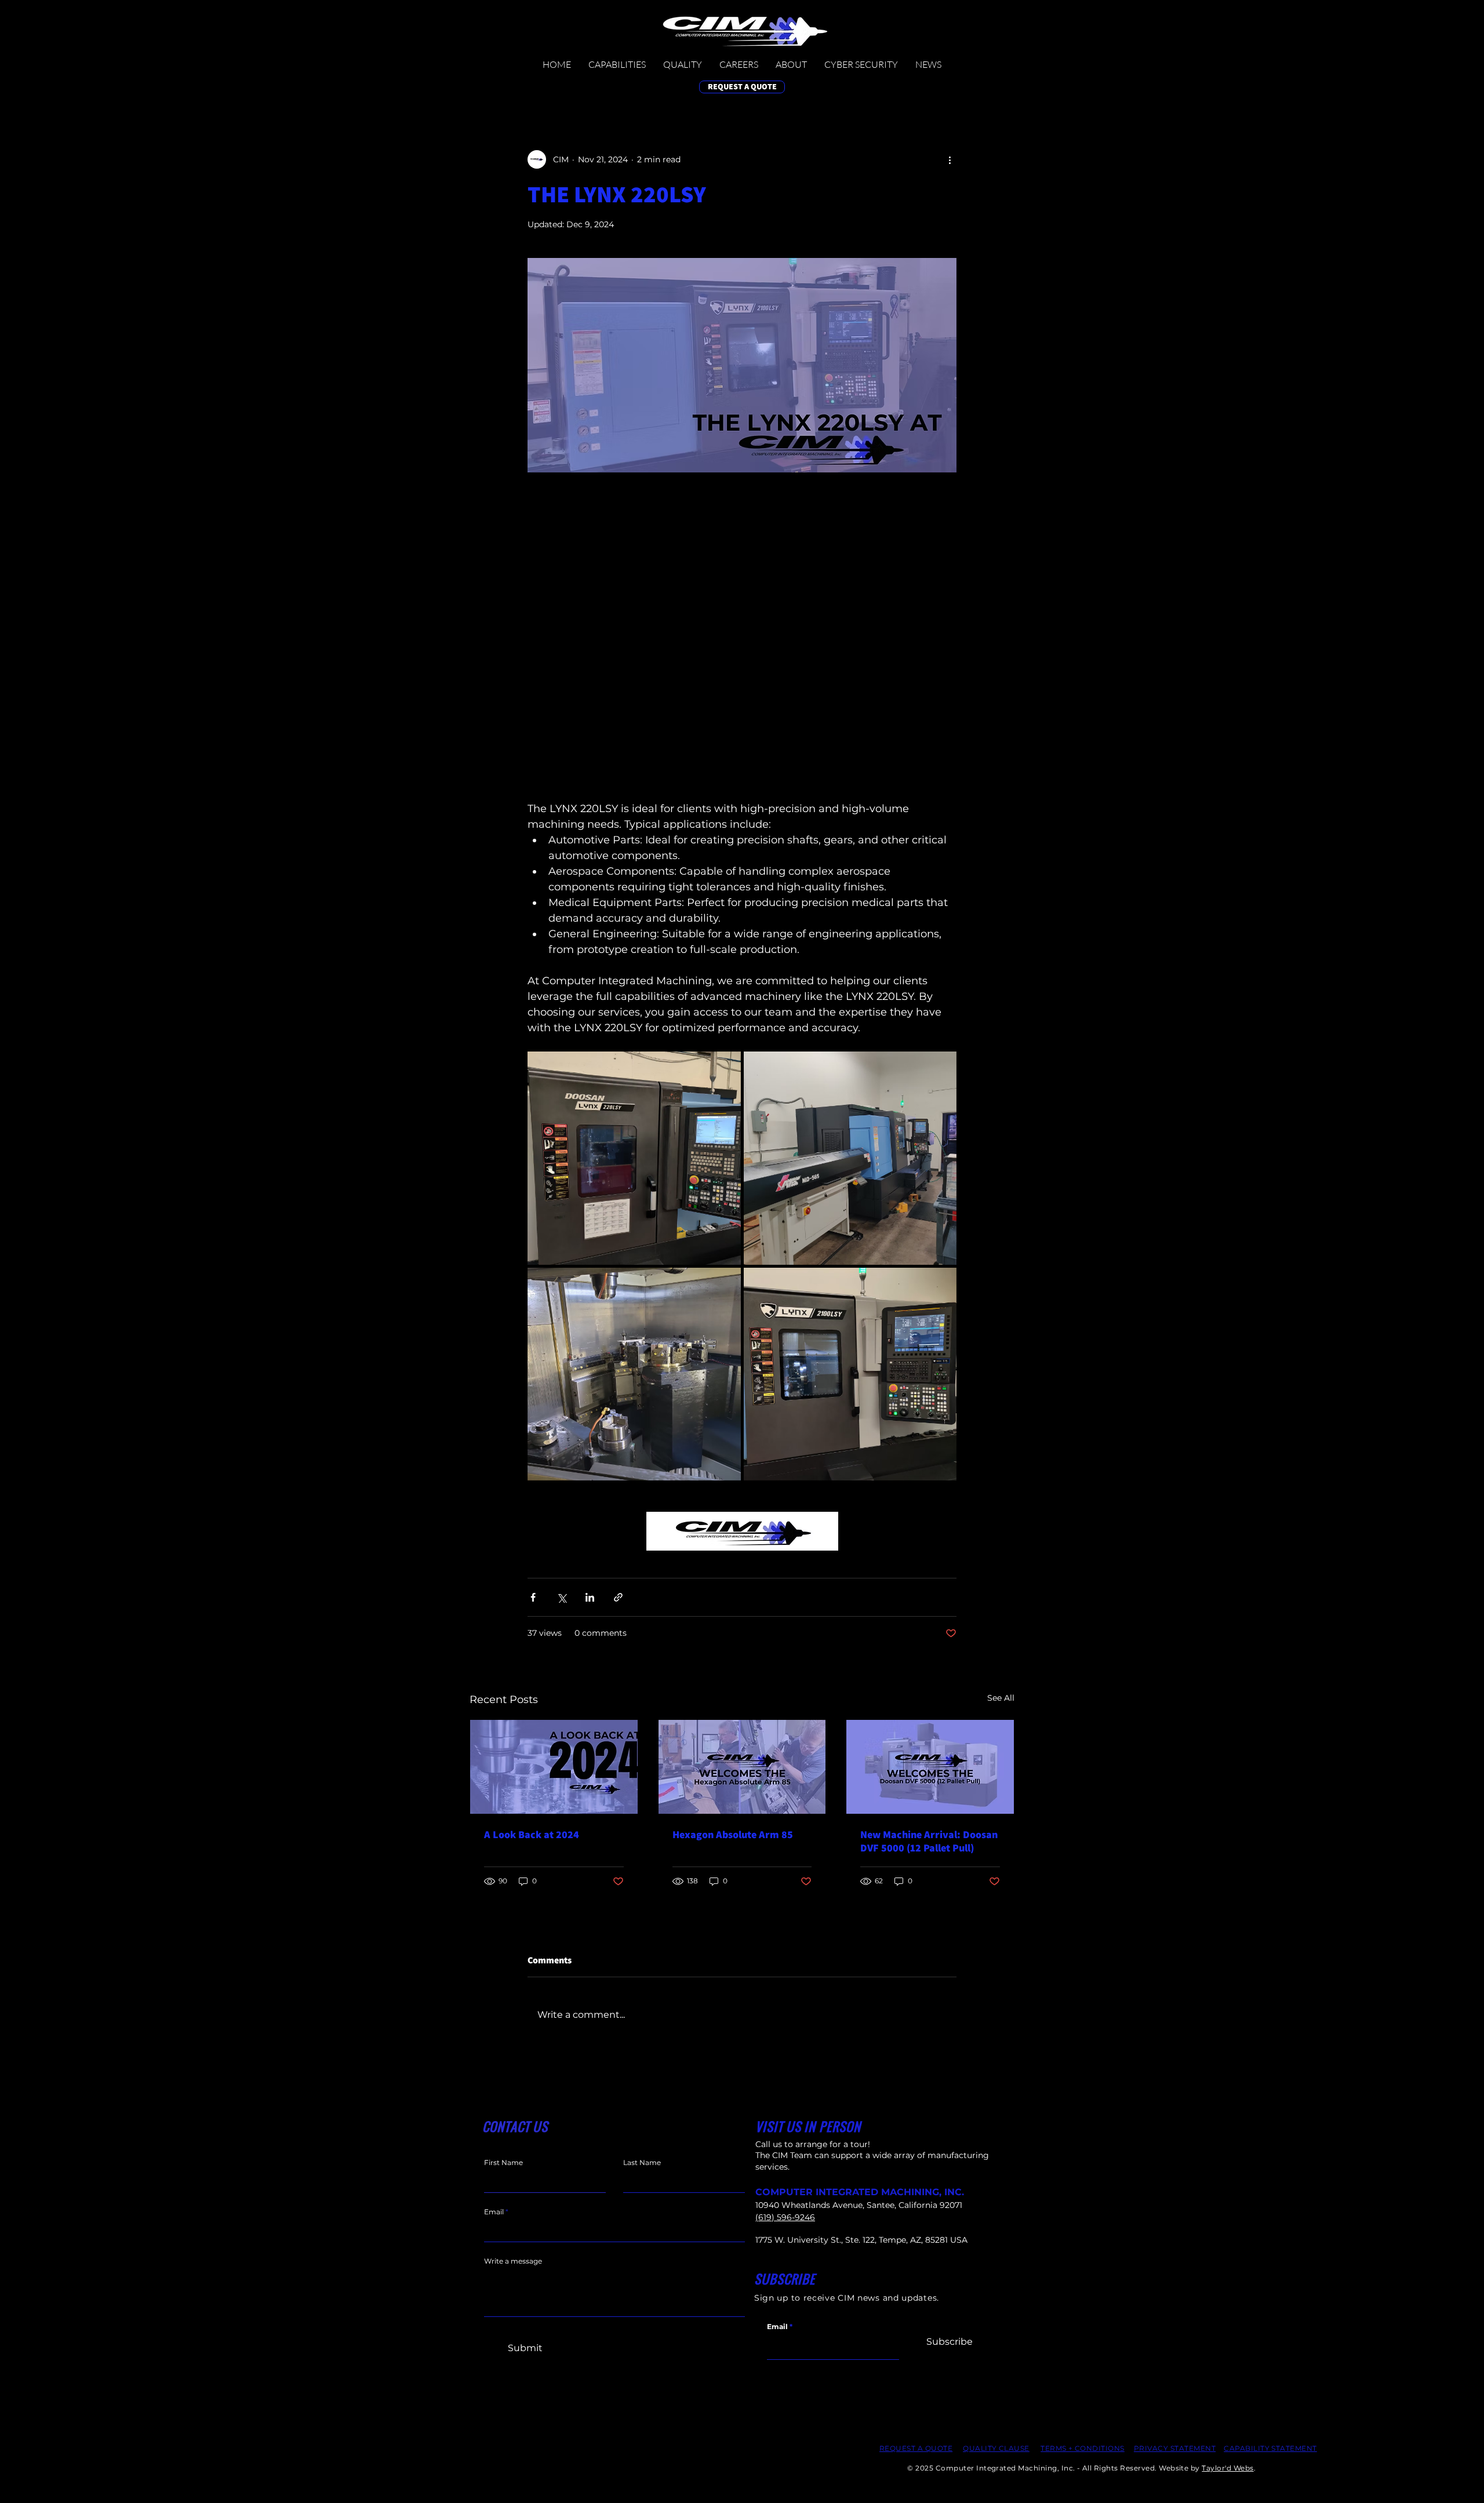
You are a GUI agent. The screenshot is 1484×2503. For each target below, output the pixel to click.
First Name (503, 2163)
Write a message (513, 2261)
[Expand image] (634, 1158)
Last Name (642, 2163)
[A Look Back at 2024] (554, 1767)
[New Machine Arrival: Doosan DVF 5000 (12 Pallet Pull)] (930, 1767)
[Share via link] (618, 1597)
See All (1001, 1698)
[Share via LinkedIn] (590, 1597)
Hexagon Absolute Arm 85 (733, 1834)
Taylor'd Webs (1227, 2468)
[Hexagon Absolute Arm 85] (742, 1767)
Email (777, 2327)
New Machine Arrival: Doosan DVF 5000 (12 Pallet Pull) (929, 1841)
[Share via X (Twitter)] (561, 1597)
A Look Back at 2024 (532, 1834)
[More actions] (950, 159)
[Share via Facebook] (533, 1597)
